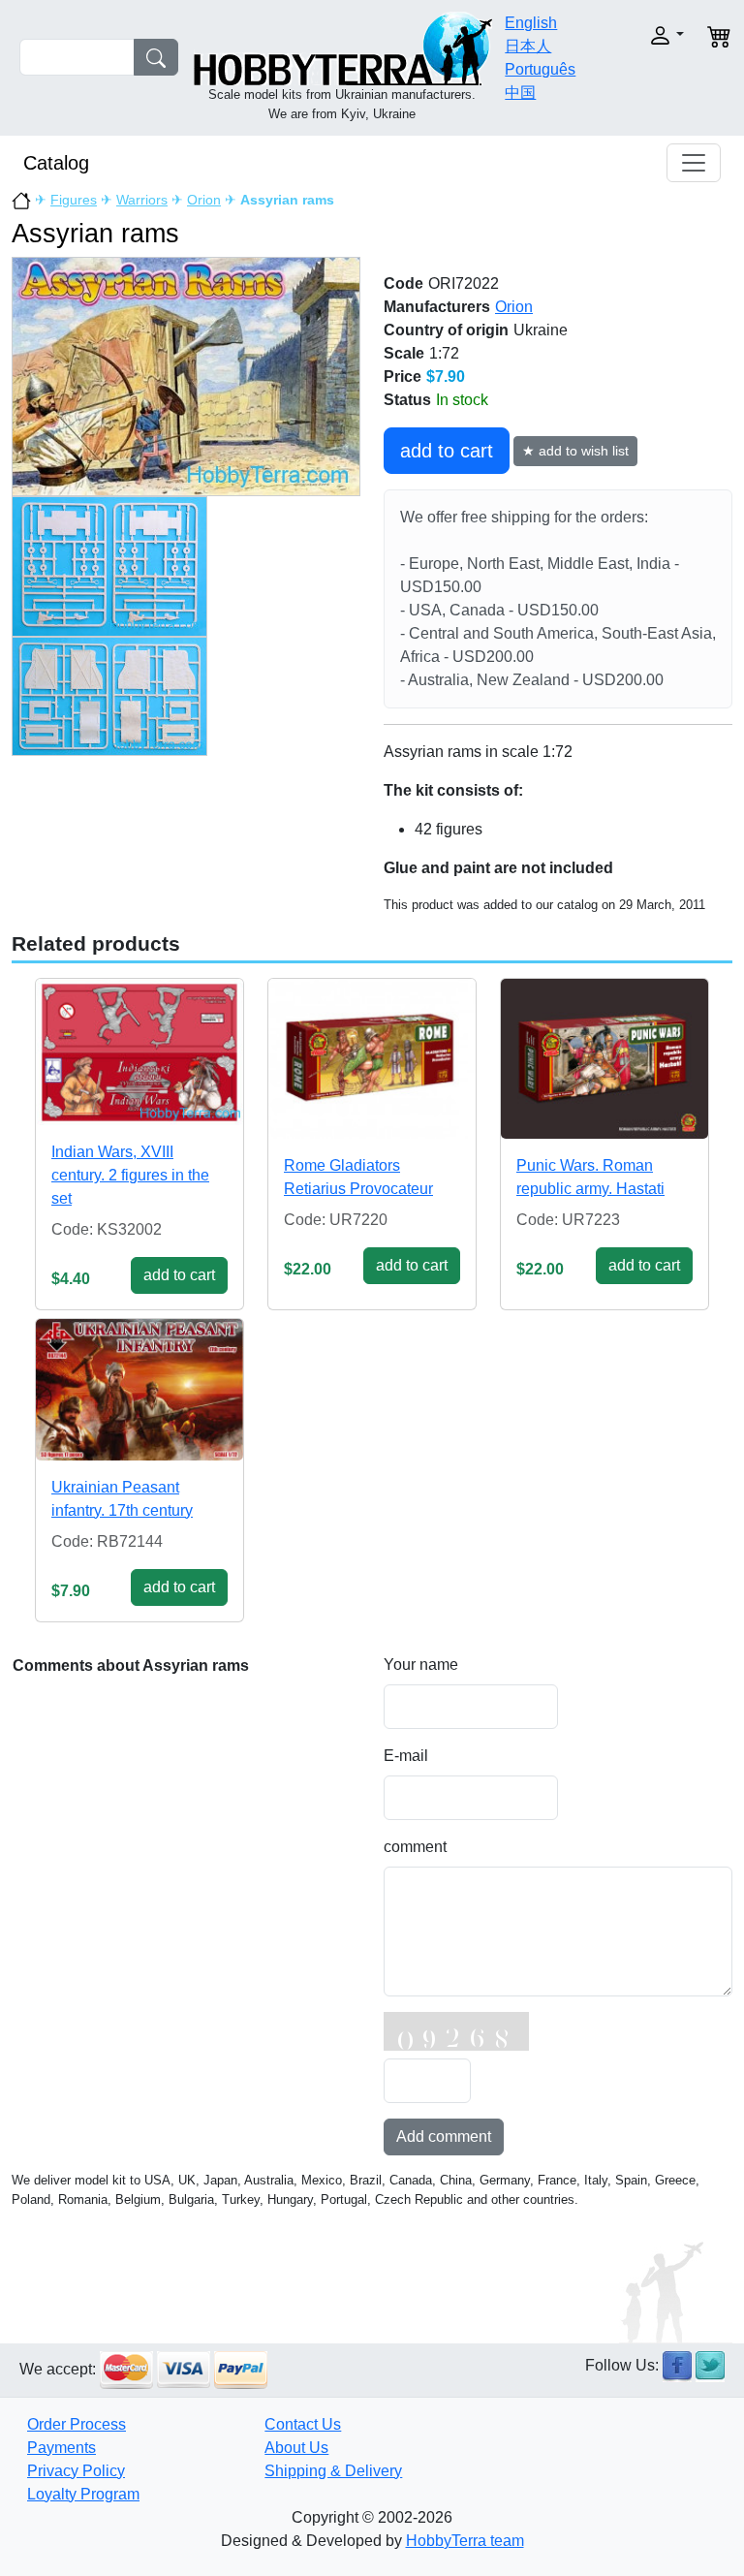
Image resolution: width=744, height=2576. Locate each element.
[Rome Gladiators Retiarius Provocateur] (372, 1059)
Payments (62, 2448)
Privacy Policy (76, 2471)
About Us (296, 2448)
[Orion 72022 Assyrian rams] (186, 376)
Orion (204, 200)
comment (415, 1847)
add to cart (447, 451)
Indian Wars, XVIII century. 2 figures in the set (130, 1175)
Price (403, 377)
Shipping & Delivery (333, 2471)
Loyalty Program (83, 2494)
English (531, 23)
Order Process (77, 2424)
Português (540, 69)
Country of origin (446, 330)
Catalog (56, 163)
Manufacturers (437, 307)
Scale (404, 353)
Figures (74, 200)
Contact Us (303, 2424)
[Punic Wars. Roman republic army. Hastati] (604, 1059)
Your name (421, 1665)
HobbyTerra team (465, 2541)
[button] (656, 35)
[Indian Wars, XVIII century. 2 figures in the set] (139, 1052)
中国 (520, 93)
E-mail (406, 1756)
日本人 (528, 46)
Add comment (444, 2136)
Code (403, 283)
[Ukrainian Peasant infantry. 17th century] (139, 1390)
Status (407, 400)
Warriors (142, 200)
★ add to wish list (575, 451)
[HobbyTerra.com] (343, 47)
